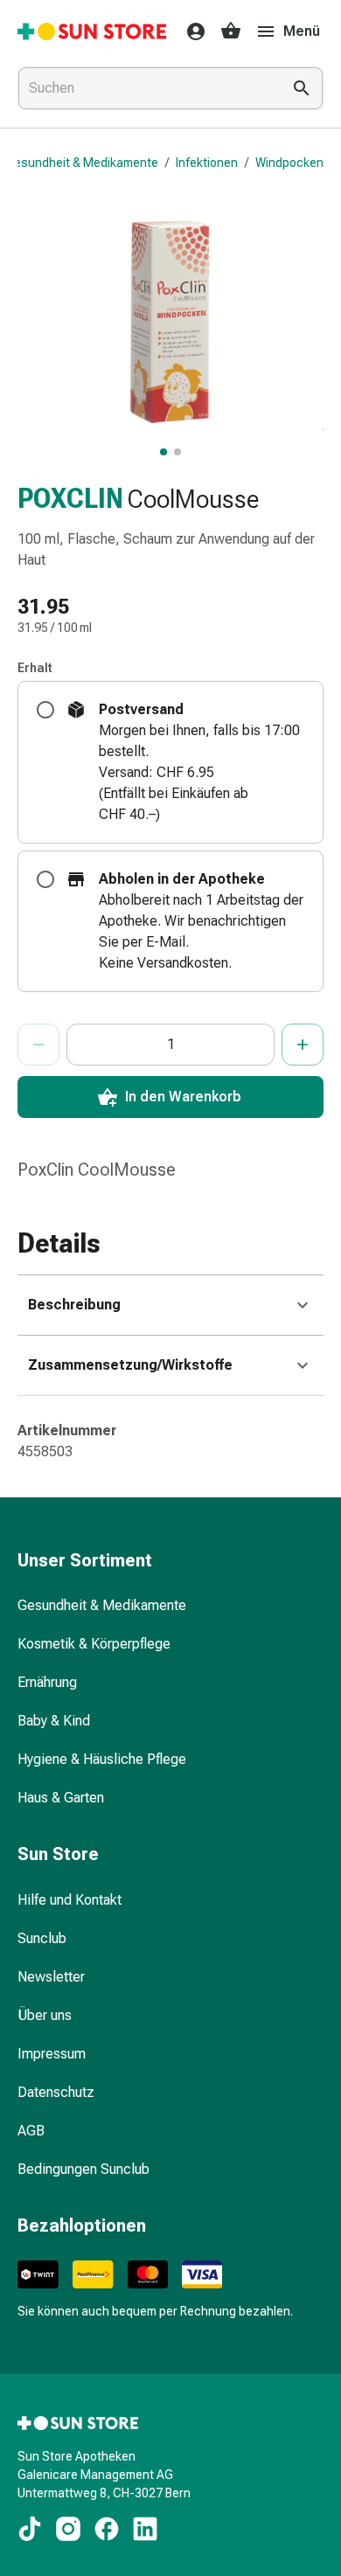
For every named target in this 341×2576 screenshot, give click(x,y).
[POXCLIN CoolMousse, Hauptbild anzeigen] (164, 452)
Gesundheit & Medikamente (82, 163)
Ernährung (47, 1682)
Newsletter (51, 1977)
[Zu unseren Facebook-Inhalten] (107, 2529)
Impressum (52, 2054)
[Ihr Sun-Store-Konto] (191, 31)
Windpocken (289, 163)
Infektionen (207, 163)
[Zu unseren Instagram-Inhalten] (68, 2529)
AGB (31, 2131)
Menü (302, 31)
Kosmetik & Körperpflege (94, 1644)
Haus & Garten (61, 1798)
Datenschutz (56, 2092)
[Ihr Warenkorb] (231, 31)
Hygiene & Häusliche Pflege (102, 1759)
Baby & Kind (54, 1721)
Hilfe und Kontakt (70, 1900)
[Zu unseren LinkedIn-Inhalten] (145, 2529)
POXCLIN (70, 499)
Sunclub (42, 1938)
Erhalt (35, 668)
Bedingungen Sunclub (84, 2169)
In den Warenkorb (183, 1097)
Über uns (45, 2015)
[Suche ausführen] (302, 88)
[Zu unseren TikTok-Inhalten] (30, 2529)
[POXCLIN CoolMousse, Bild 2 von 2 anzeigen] (177, 452)
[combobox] (146, 88)
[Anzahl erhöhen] (303, 1045)
